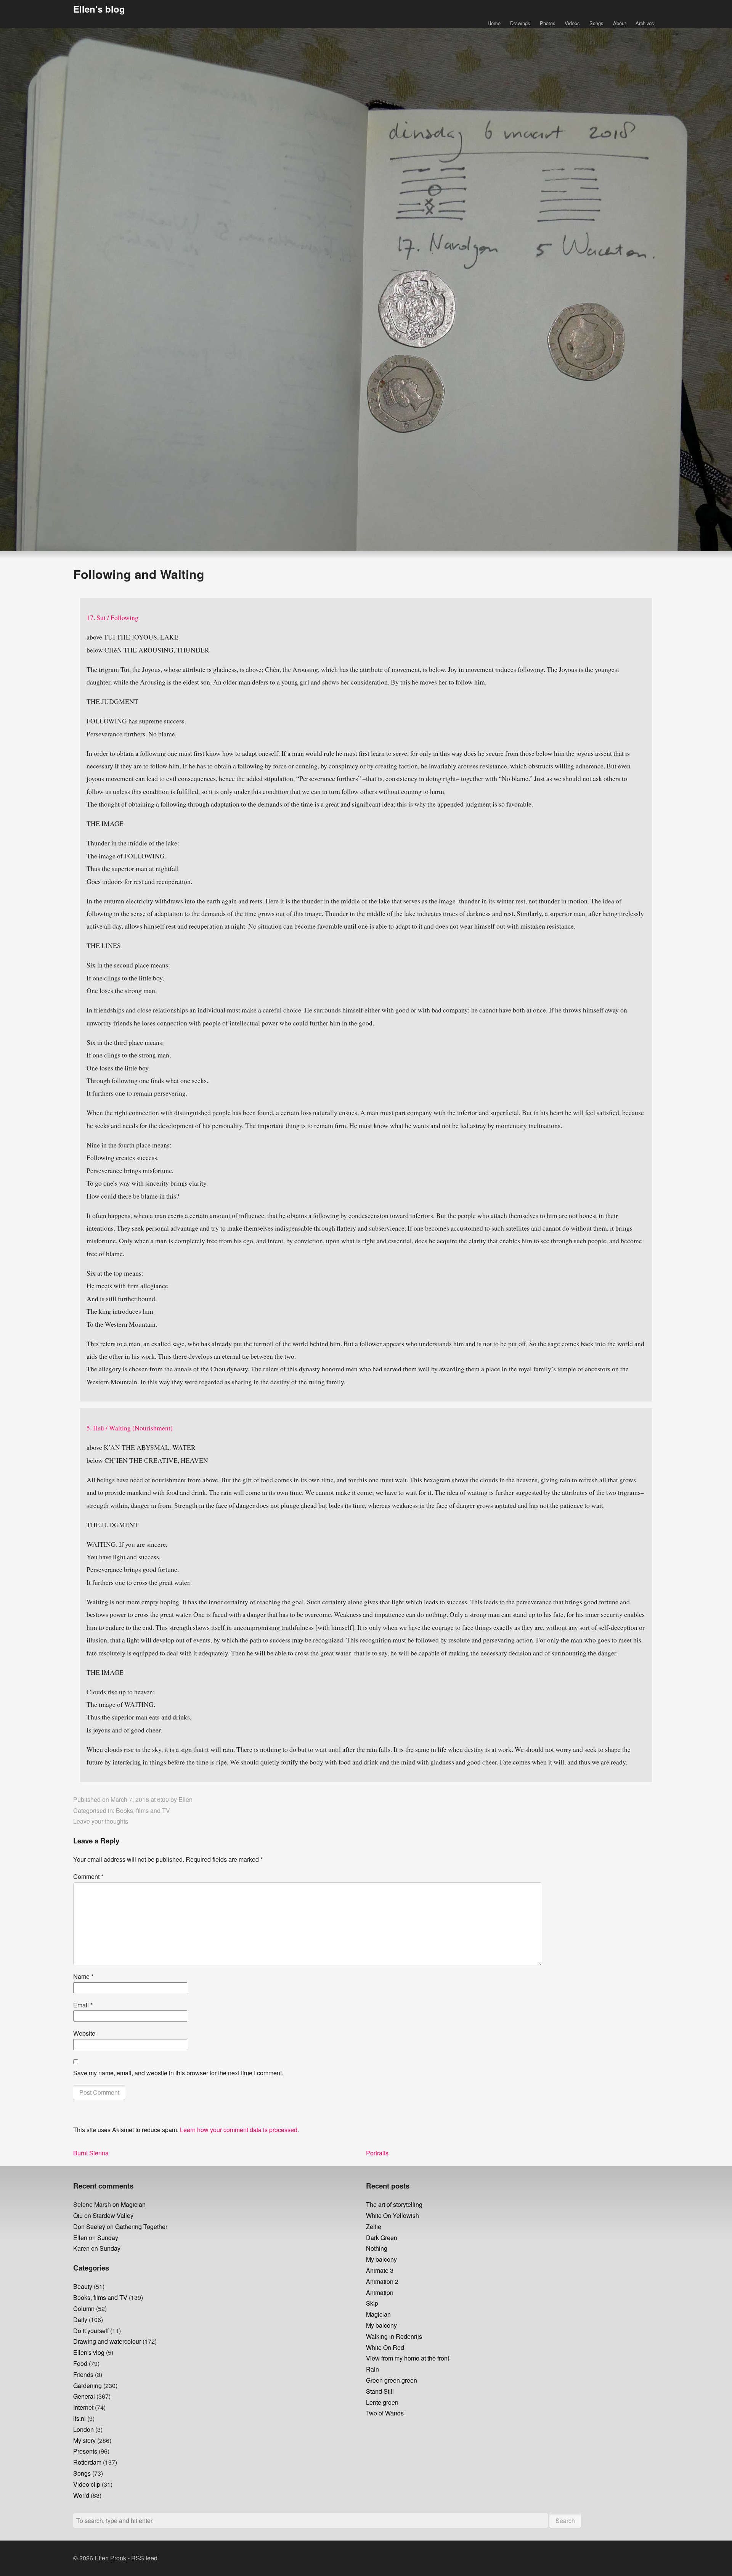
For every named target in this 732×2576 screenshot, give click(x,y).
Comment (88, 1876)
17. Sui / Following (112, 617)
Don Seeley (89, 2226)
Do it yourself (91, 2331)
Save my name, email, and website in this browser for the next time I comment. (178, 2073)
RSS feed (144, 2558)
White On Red (385, 2347)
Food (80, 2363)
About (620, 23)
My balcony (381, 2259)
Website (84, 2033)
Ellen (185, 1799)
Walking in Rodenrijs (394, 2336)
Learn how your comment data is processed (239, 2130)
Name (83, 1976)
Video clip (87, 2484)
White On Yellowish (392, 2215)
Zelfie (374, 2226)
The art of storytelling (394, 2204)
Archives (645, 23)
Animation (380, 2292)
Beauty (83, 2286)
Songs (596, 23)
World (81, 2495)
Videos (572, 23)
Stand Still (380, 2391)
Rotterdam (87, 2462)
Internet (83, 2407)
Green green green (392, 2380)
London (83, 2429)
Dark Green (382, 2238)
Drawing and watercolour (107, 2341)
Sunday (108, 2238)
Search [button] (565, 2521)
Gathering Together (141, 2226)
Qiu (78, 2215)
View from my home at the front (408, 2358)
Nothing (377, 2248)
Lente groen (382, 2402)
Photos (547, 23)
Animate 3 (380, 2270)
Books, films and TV (143, 1810)
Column (84, 2308)
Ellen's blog (99, 9)
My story (84, 2440)
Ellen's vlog (89, 2352)
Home (494, 23)
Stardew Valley (113, 2215)
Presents (85, 2451)
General (84, 2396)
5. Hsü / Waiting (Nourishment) (130, 1428)
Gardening (87, 2386)
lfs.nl (79, 2418)
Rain (372, 2369)
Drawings (520, 23)
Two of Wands (385, 2413)
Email (83, 2005)
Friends (83, 2374)
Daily (80, 2320)
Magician (133, 2204)
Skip (372, 2303)
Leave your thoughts (101, 1821)
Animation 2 (382, 2281)
